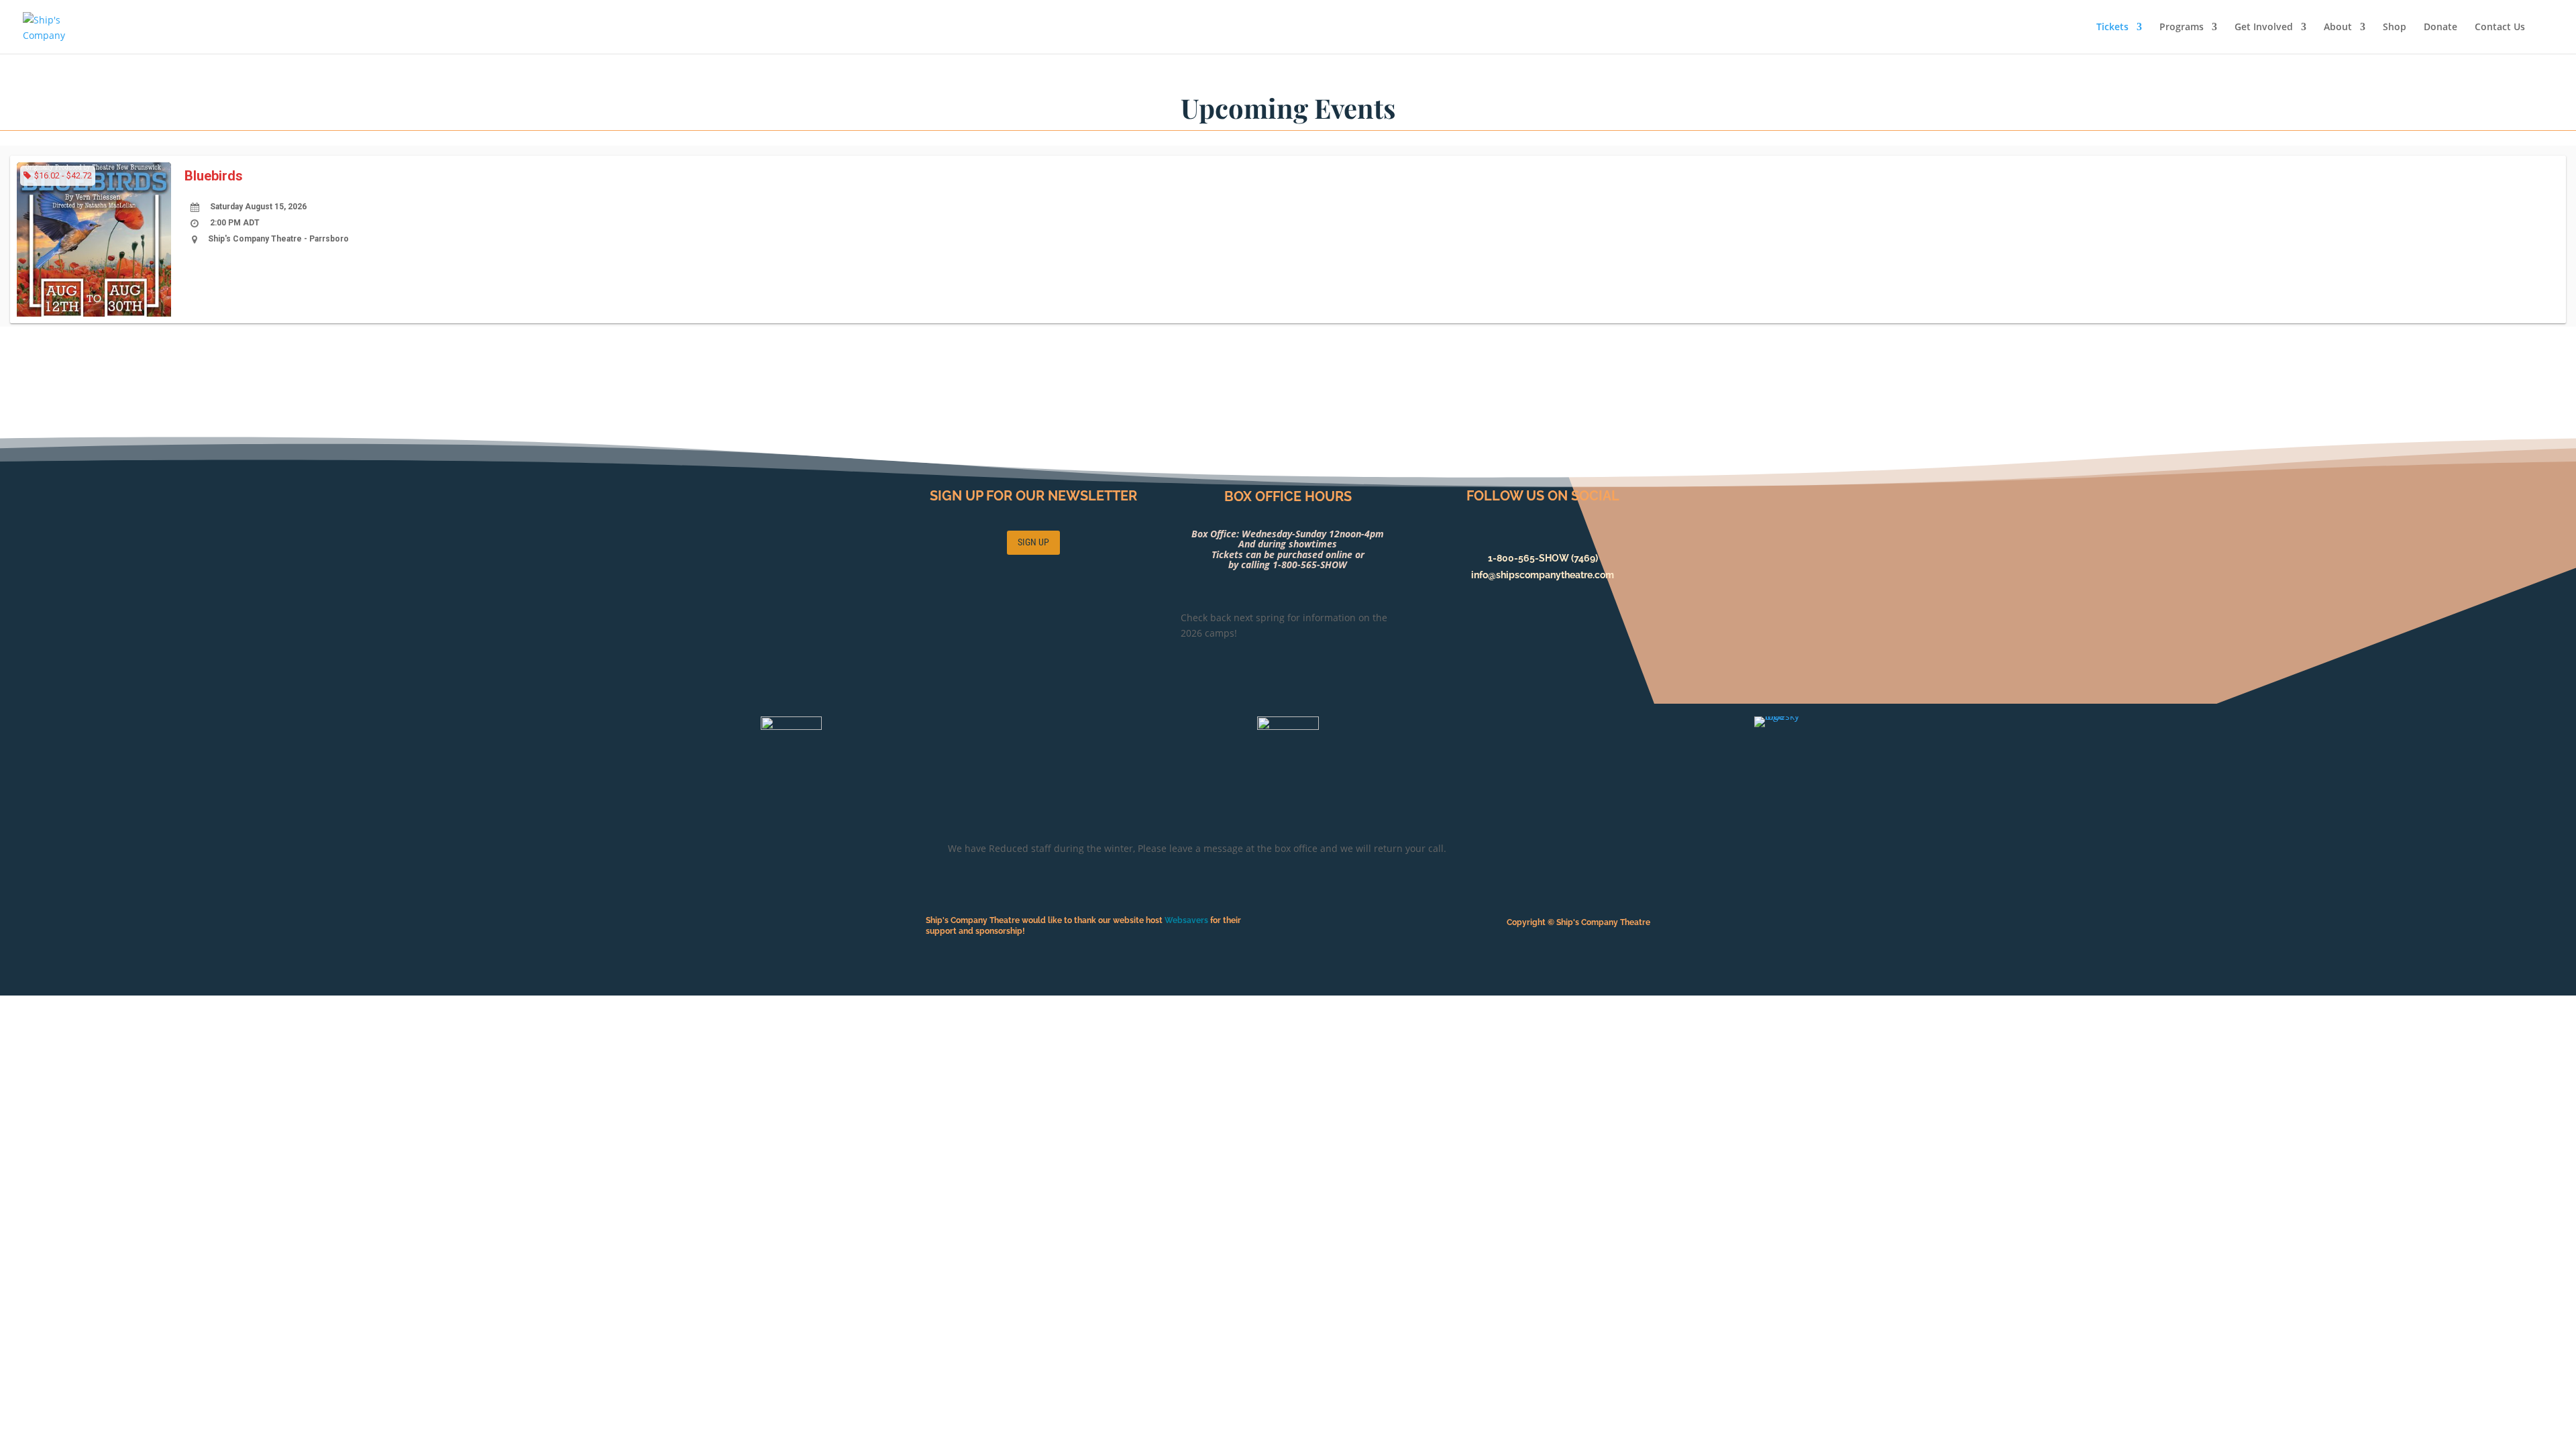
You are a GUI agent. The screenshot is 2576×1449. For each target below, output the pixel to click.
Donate (2440, 28)
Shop (2395, 28)
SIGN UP (1033, 542)
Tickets (2112, 28)
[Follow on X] (1516, 534)
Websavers (1187, 920)
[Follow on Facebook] (1543, 534)
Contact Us (2500, 28)
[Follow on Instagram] (1570, 534)
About (2338, 28)
